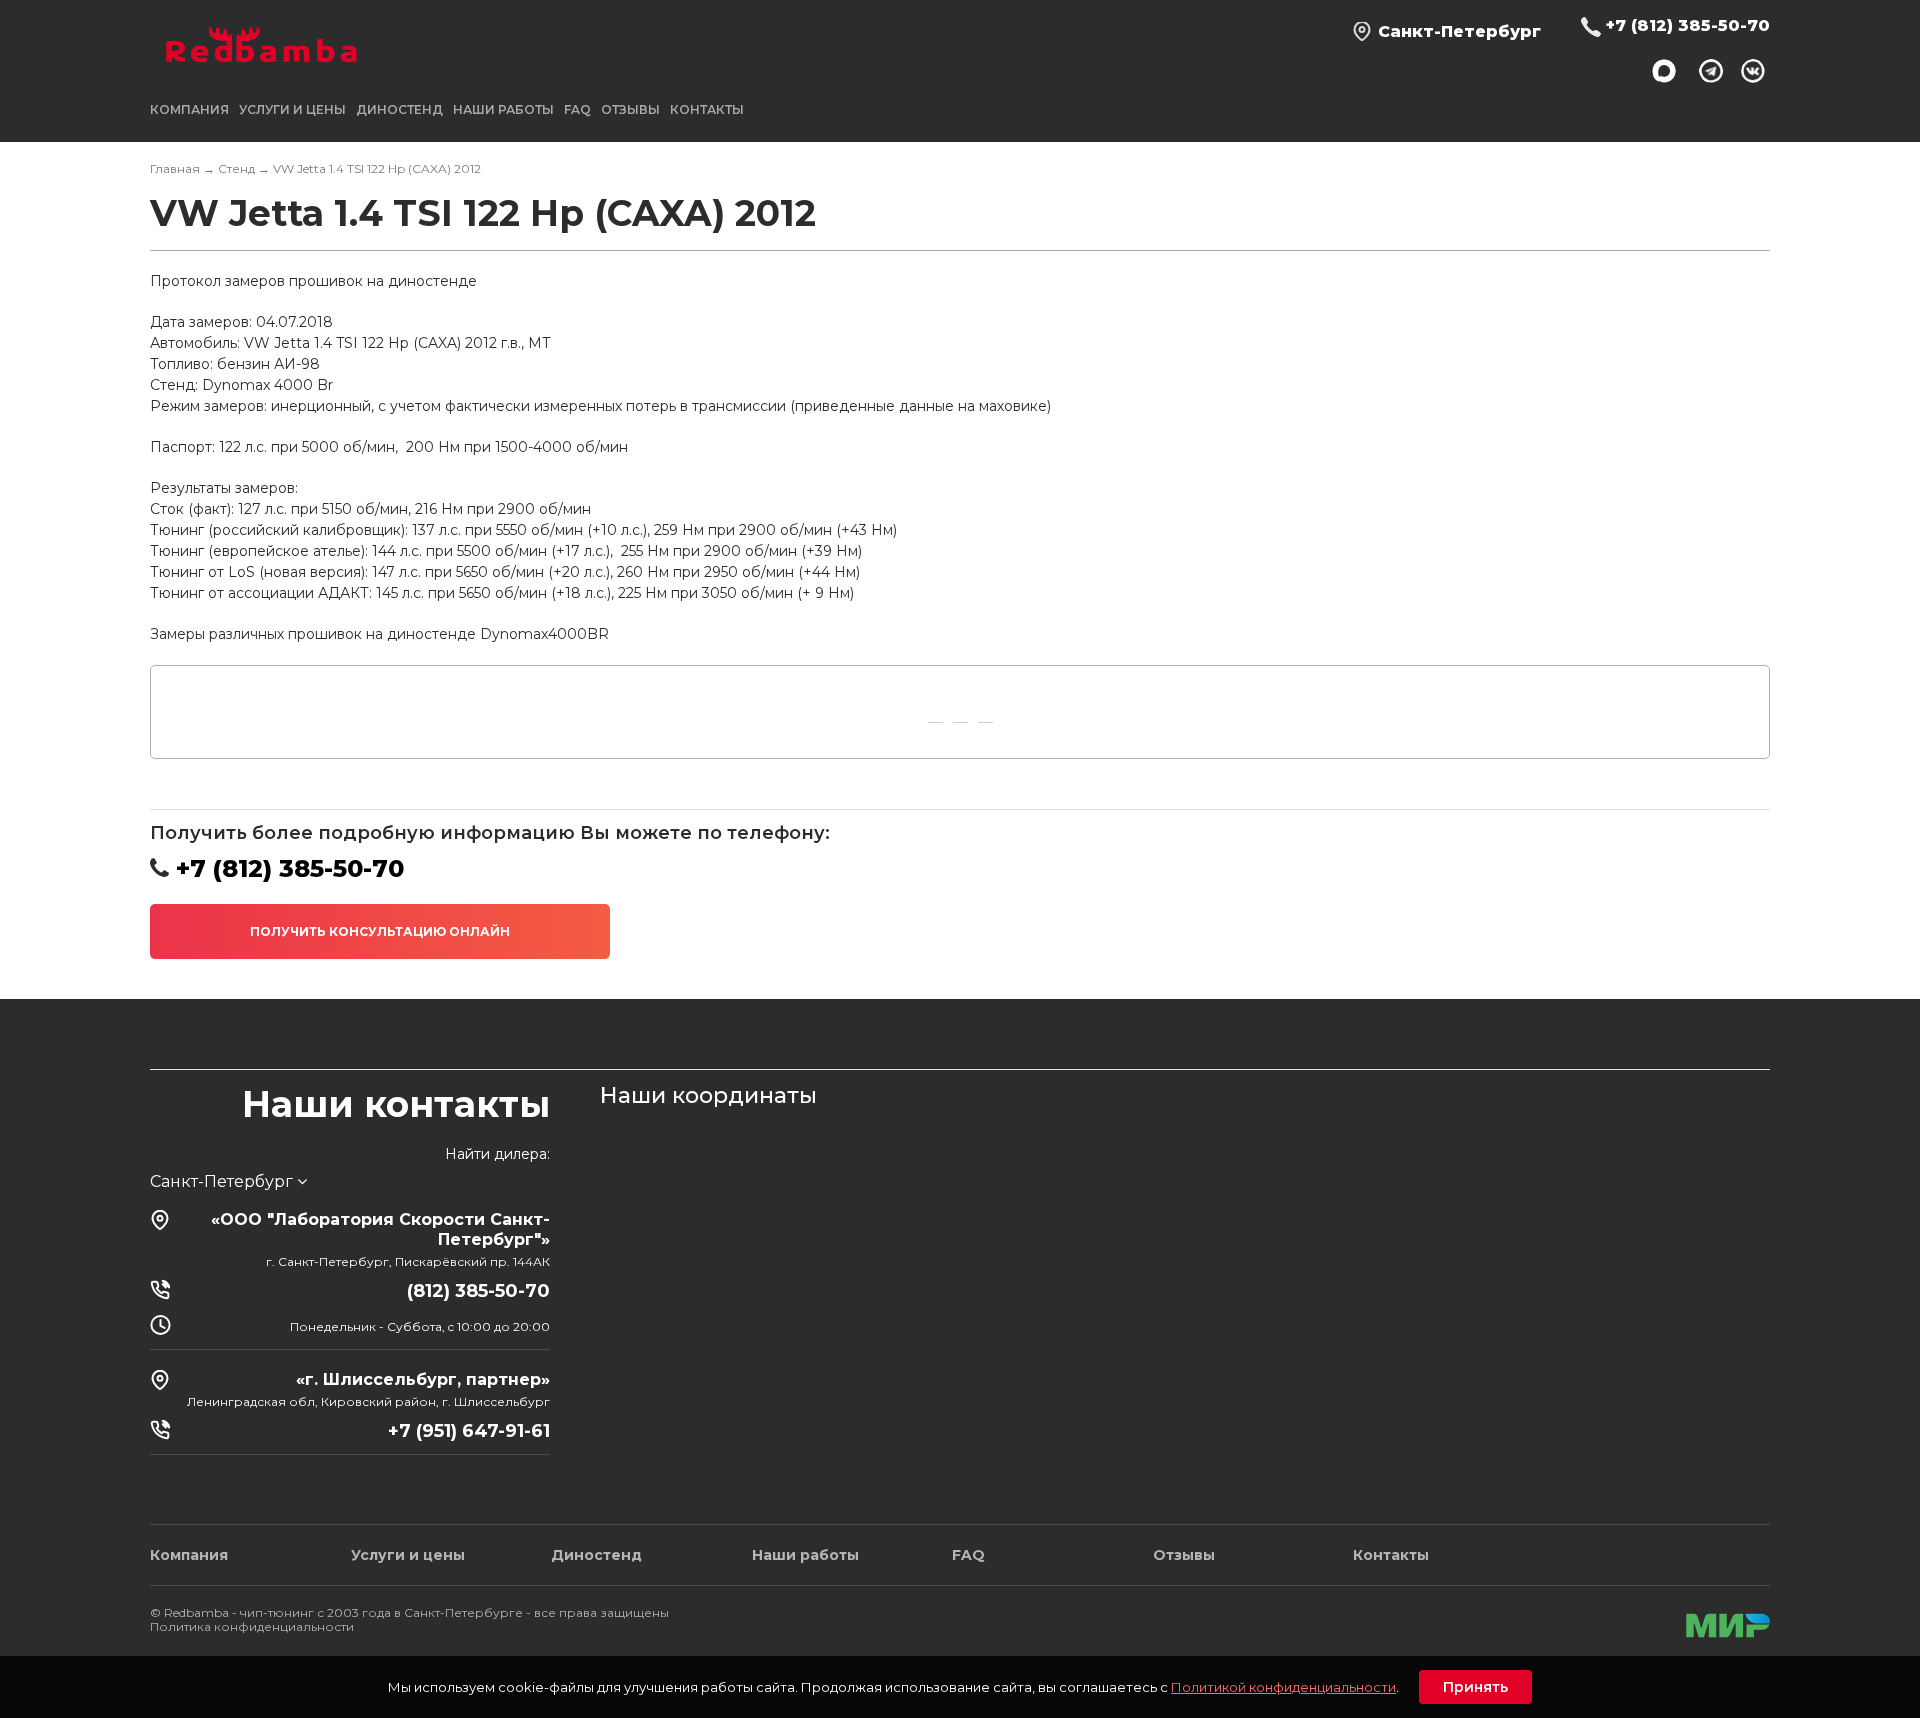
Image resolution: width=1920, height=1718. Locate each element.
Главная (175, 168)
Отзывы (630, 109)
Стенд (236, 168)
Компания (189, 1555)
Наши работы (503, 109)
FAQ (577, 109)
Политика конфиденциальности (252, 1626)
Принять (1475, 1687)
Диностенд (399, 109)
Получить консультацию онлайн (380, 931)
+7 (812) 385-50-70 (1688, 25)
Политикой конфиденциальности (1283, 1687)
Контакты (707, 109)
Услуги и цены (408, 1555)
